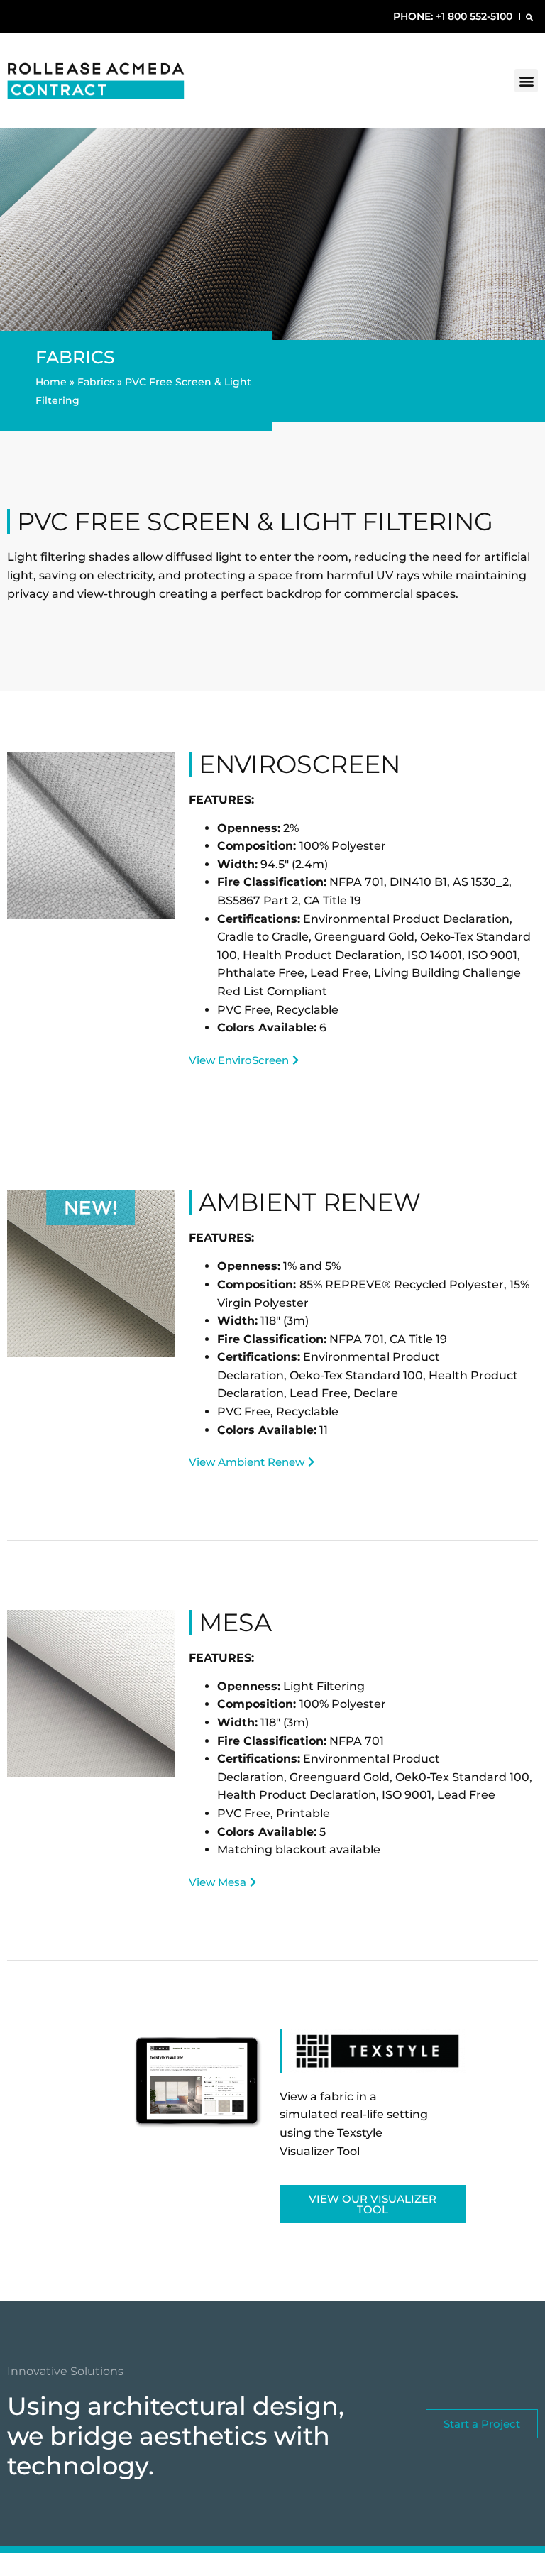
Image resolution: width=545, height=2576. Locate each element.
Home (51, 382)
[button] (529, 17)
